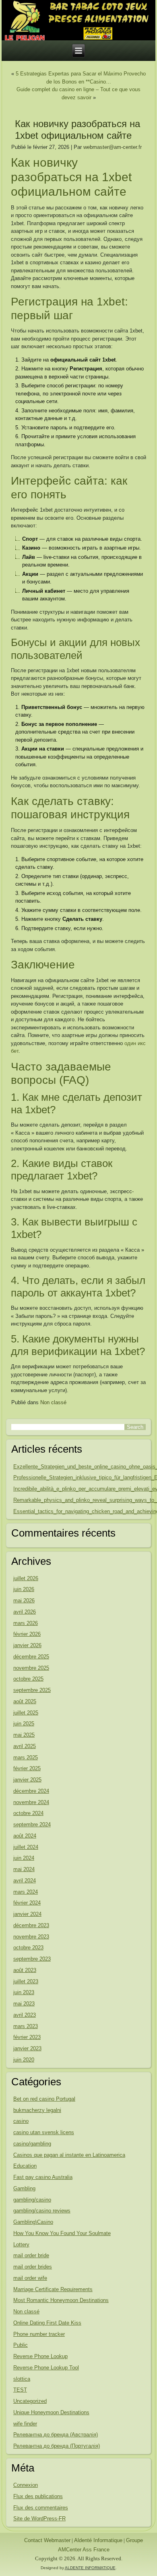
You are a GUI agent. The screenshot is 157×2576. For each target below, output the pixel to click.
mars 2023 (26, 2026)
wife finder (25, 2424)
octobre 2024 (28, 1813)
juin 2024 (24, 1858)
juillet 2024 (26, 1847)
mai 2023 (24, 2004)
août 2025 (25, 1701)
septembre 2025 (32, 1690)
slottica (22, 2379)
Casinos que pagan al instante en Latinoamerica (69, 2155)
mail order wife (30, 2278)
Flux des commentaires (41, 2508)
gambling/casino (32, 2200)
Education (25, 2166)
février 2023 (27, 2037)
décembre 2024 (31, 1791)
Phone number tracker (39, 2334)
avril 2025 (25, 1746)
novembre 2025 (31, 1668)
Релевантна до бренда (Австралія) (56, 2435)
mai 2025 (24, 1735)
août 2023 (25, 1970)
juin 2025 (24, 1724)
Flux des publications (38, 2496)
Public (21, 2345)
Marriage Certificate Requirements (53, 2289)
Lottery (21, 2245)
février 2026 (27, 1634)
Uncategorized (30, 2401)
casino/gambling (32, 2144)
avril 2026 (25, 1612)
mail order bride (31, 2255)
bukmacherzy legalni (37, 2110)
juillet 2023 (26, 1981)
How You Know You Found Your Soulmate (62, 2233)
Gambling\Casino (33, 2222)
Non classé (53, 1402)
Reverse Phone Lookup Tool (46, 2368)
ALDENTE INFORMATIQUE (90, 2568)
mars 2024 (26, 1892)
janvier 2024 (27, 1914)
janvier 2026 (27, 1645)
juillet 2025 (26, 1713)
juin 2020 (24, 2060)
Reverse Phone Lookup (40, 2356)
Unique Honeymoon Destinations (51, 2412)
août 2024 (25, 1836)
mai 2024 (24, 1869)
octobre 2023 (28, 1948)
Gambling (24, 2188)
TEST (20, 2390)
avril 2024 (25, 1881)
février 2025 (27, 1768)
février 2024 (27, 1903)
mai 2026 (24, 1601)
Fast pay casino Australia (43, 2177)
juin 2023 (24, 1992)
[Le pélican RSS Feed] (8, 2541)
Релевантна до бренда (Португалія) (57, 2446)
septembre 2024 (32, 1824)
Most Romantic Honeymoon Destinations (61, 2300)
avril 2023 (25, 2015)
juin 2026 (24, 1589)
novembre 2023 (31, 1937)
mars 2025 (26, 1757)
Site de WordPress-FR (39, 2518)
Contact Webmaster (47, 2540)
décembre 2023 (31, 1925)
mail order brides (33, 2267)
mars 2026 (26, 1623)
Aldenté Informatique (98, 2540)
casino (21, 2121)
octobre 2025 (28, 1679)
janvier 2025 (27, 1780)
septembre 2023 (32, 1959)
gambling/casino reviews (42, 2211)
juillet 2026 (26, 1578)
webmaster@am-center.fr (113, 147)
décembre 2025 (31, 1657)
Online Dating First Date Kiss (47, 2323)
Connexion (26, 2485)
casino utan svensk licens (44, 2132)
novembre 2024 (31, 1802)
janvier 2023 (27, 2048)
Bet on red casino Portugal (44, 2099)
